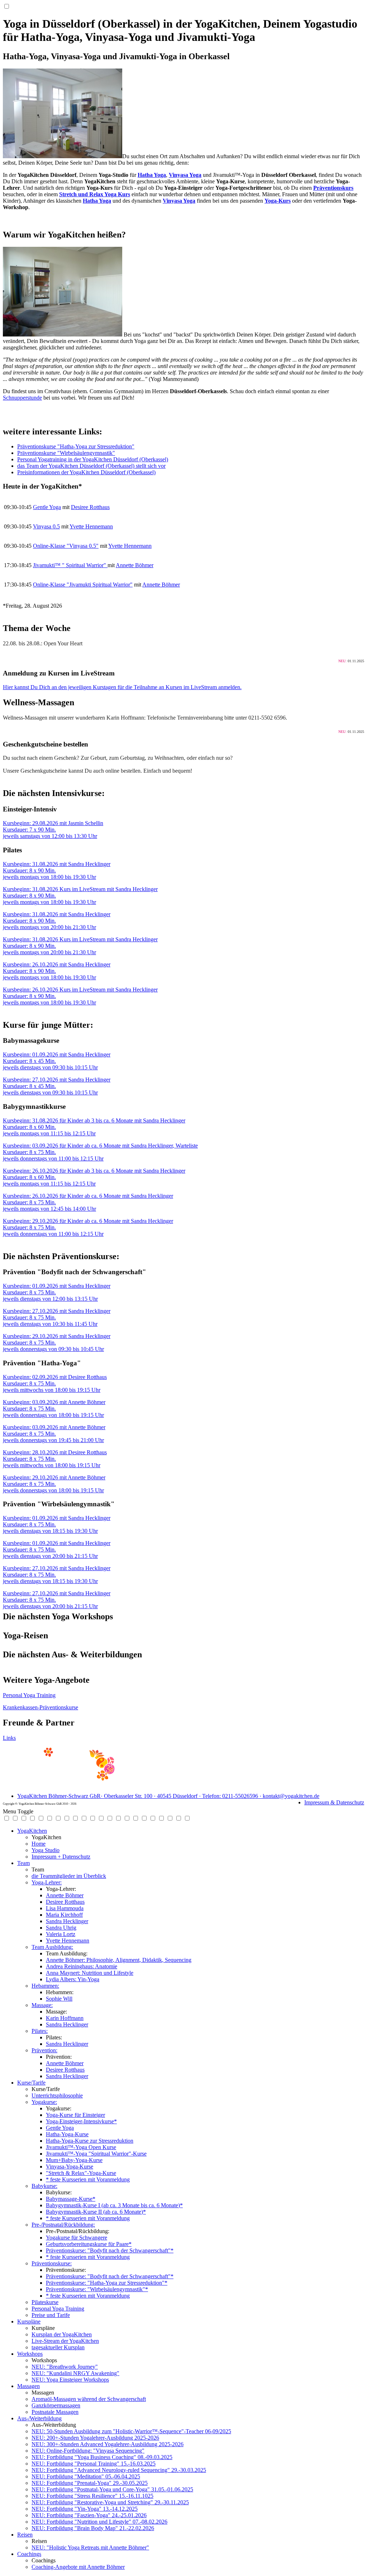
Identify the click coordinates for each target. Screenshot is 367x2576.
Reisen (25, 2535)
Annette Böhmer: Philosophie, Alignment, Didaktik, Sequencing (119, 1960)
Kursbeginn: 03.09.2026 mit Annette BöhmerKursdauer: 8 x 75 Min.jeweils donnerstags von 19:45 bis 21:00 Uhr (54, 1434)
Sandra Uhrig (61, 1928)
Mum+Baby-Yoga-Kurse (74, 2160)
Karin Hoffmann (65, 2018)
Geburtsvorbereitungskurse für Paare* (89, 2244)
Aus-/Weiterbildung (39, 2418)
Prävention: (44, 2050)
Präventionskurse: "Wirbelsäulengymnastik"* (97, 2289)
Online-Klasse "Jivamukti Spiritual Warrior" (83, 585)
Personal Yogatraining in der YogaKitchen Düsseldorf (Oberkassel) (93, 459)
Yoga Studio (46, 1850)
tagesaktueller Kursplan (58, 2347)
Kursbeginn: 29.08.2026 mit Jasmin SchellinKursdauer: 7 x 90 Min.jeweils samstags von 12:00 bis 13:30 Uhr (53, 830)
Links (9, 1738)
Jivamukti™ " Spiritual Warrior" (70, 565)
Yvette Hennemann (91, 526)
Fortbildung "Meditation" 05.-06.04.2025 (86, 2476)
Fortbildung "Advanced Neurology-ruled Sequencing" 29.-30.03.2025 (119, 2470)
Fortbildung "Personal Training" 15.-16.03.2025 (94, 2464)
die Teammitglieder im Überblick (69, 1876)
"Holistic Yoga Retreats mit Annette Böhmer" (90, 2547)
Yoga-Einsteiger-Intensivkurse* (81, 2121)
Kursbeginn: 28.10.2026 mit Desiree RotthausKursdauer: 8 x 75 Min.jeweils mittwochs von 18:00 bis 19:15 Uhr (55, 1459)
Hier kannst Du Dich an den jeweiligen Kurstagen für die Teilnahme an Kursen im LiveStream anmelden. (122, 687)
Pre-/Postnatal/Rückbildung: (63, 2225)
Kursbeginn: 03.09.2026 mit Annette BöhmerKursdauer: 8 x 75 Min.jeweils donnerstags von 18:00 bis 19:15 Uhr (54, 1409)
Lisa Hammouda (65, 1908)
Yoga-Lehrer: (47, 1882)
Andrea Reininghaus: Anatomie (82, 1966)
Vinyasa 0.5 (46, 526)
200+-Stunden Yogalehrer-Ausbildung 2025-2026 (95, 2438)
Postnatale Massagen (55, 2412)
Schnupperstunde (22, 398)
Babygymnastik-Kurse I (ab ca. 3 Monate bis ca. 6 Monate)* (114, 2205)
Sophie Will (59, 1999)
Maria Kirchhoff (64, 1915)
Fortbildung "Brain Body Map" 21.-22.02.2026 (93, 2528)
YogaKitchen (32, 1831)
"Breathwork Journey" (65, 2367)
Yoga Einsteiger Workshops (70, 2380)
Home (39, 1844)
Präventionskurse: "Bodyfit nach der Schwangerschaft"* (110, 2250)
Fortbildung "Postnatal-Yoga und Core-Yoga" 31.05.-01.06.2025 (112, 2489)
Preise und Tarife (51, 2315)
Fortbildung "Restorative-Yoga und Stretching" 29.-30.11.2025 (110, 2502)
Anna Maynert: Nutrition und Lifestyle (90, 1973)
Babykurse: (44, 2186)
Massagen (28, 2386)
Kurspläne (29, 2321)
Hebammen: (45, 1986)
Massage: (42, 2005)
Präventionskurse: (52, 2263)
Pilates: (40, 2031)
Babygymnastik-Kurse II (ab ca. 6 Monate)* (96, 2212)
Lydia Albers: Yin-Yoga (73, 1979)
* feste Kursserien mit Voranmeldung (88, 2179)
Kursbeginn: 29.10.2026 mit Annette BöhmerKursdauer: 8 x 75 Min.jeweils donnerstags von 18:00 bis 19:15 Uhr (54, 1484)
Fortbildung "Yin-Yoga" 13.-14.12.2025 (85, 2509)
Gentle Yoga (47, 507)
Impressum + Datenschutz (61, 1857)
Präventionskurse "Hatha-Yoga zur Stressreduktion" (76, 446)
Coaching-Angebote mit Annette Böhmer (78, 2567)
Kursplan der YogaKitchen (62, 2334)
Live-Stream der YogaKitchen (65, 2341)
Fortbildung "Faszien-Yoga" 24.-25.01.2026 (89, 2515)
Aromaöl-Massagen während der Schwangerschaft (89, 2399)
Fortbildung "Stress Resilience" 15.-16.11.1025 (92, 2496)
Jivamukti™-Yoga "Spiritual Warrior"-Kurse (96, 2154)
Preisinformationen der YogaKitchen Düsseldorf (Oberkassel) (86, 472)
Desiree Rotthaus (90, 507)
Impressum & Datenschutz (334, 1802)
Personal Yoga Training (29, 1695)
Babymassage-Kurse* (71, 2199)
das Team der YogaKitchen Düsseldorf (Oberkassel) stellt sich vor (91, 466)
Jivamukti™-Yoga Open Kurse (81, 2147)
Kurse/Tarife (31, 2083)
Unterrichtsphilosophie (57, 2095)
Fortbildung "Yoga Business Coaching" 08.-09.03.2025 (102, 2457)
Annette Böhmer (135, 565)
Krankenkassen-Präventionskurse (40, 1707)
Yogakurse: (44, 2102)
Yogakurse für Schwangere (77, 2238)
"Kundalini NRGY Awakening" (75, 2373)
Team (23, 1863)
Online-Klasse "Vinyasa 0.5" (66, 546)
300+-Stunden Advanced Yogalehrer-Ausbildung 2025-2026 (108, 2444)
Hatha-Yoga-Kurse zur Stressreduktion (90, 2141)
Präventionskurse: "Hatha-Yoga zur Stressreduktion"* (107, 2283)
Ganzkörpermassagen (56, 2405)
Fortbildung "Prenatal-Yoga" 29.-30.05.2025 (90, 2483)
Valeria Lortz (61, 1934)
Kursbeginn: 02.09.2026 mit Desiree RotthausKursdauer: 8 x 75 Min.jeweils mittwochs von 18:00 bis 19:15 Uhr (55, 1383)
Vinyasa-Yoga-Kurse (70, 2167)
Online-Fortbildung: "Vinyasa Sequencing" (88, 2451)
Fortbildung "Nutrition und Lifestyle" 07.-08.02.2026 (99, 2522)
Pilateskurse (45, 2302)
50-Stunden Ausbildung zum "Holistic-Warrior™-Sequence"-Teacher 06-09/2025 (131, 2431)
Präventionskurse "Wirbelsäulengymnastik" (66, 453)
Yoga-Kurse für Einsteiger (75, 2115)
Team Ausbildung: (52, 1947)
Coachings (29, 2554)
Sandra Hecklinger (67, 1921)
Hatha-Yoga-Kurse (67, 2134)
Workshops (30, 2354)
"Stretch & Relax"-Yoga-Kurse (81, 2173)
